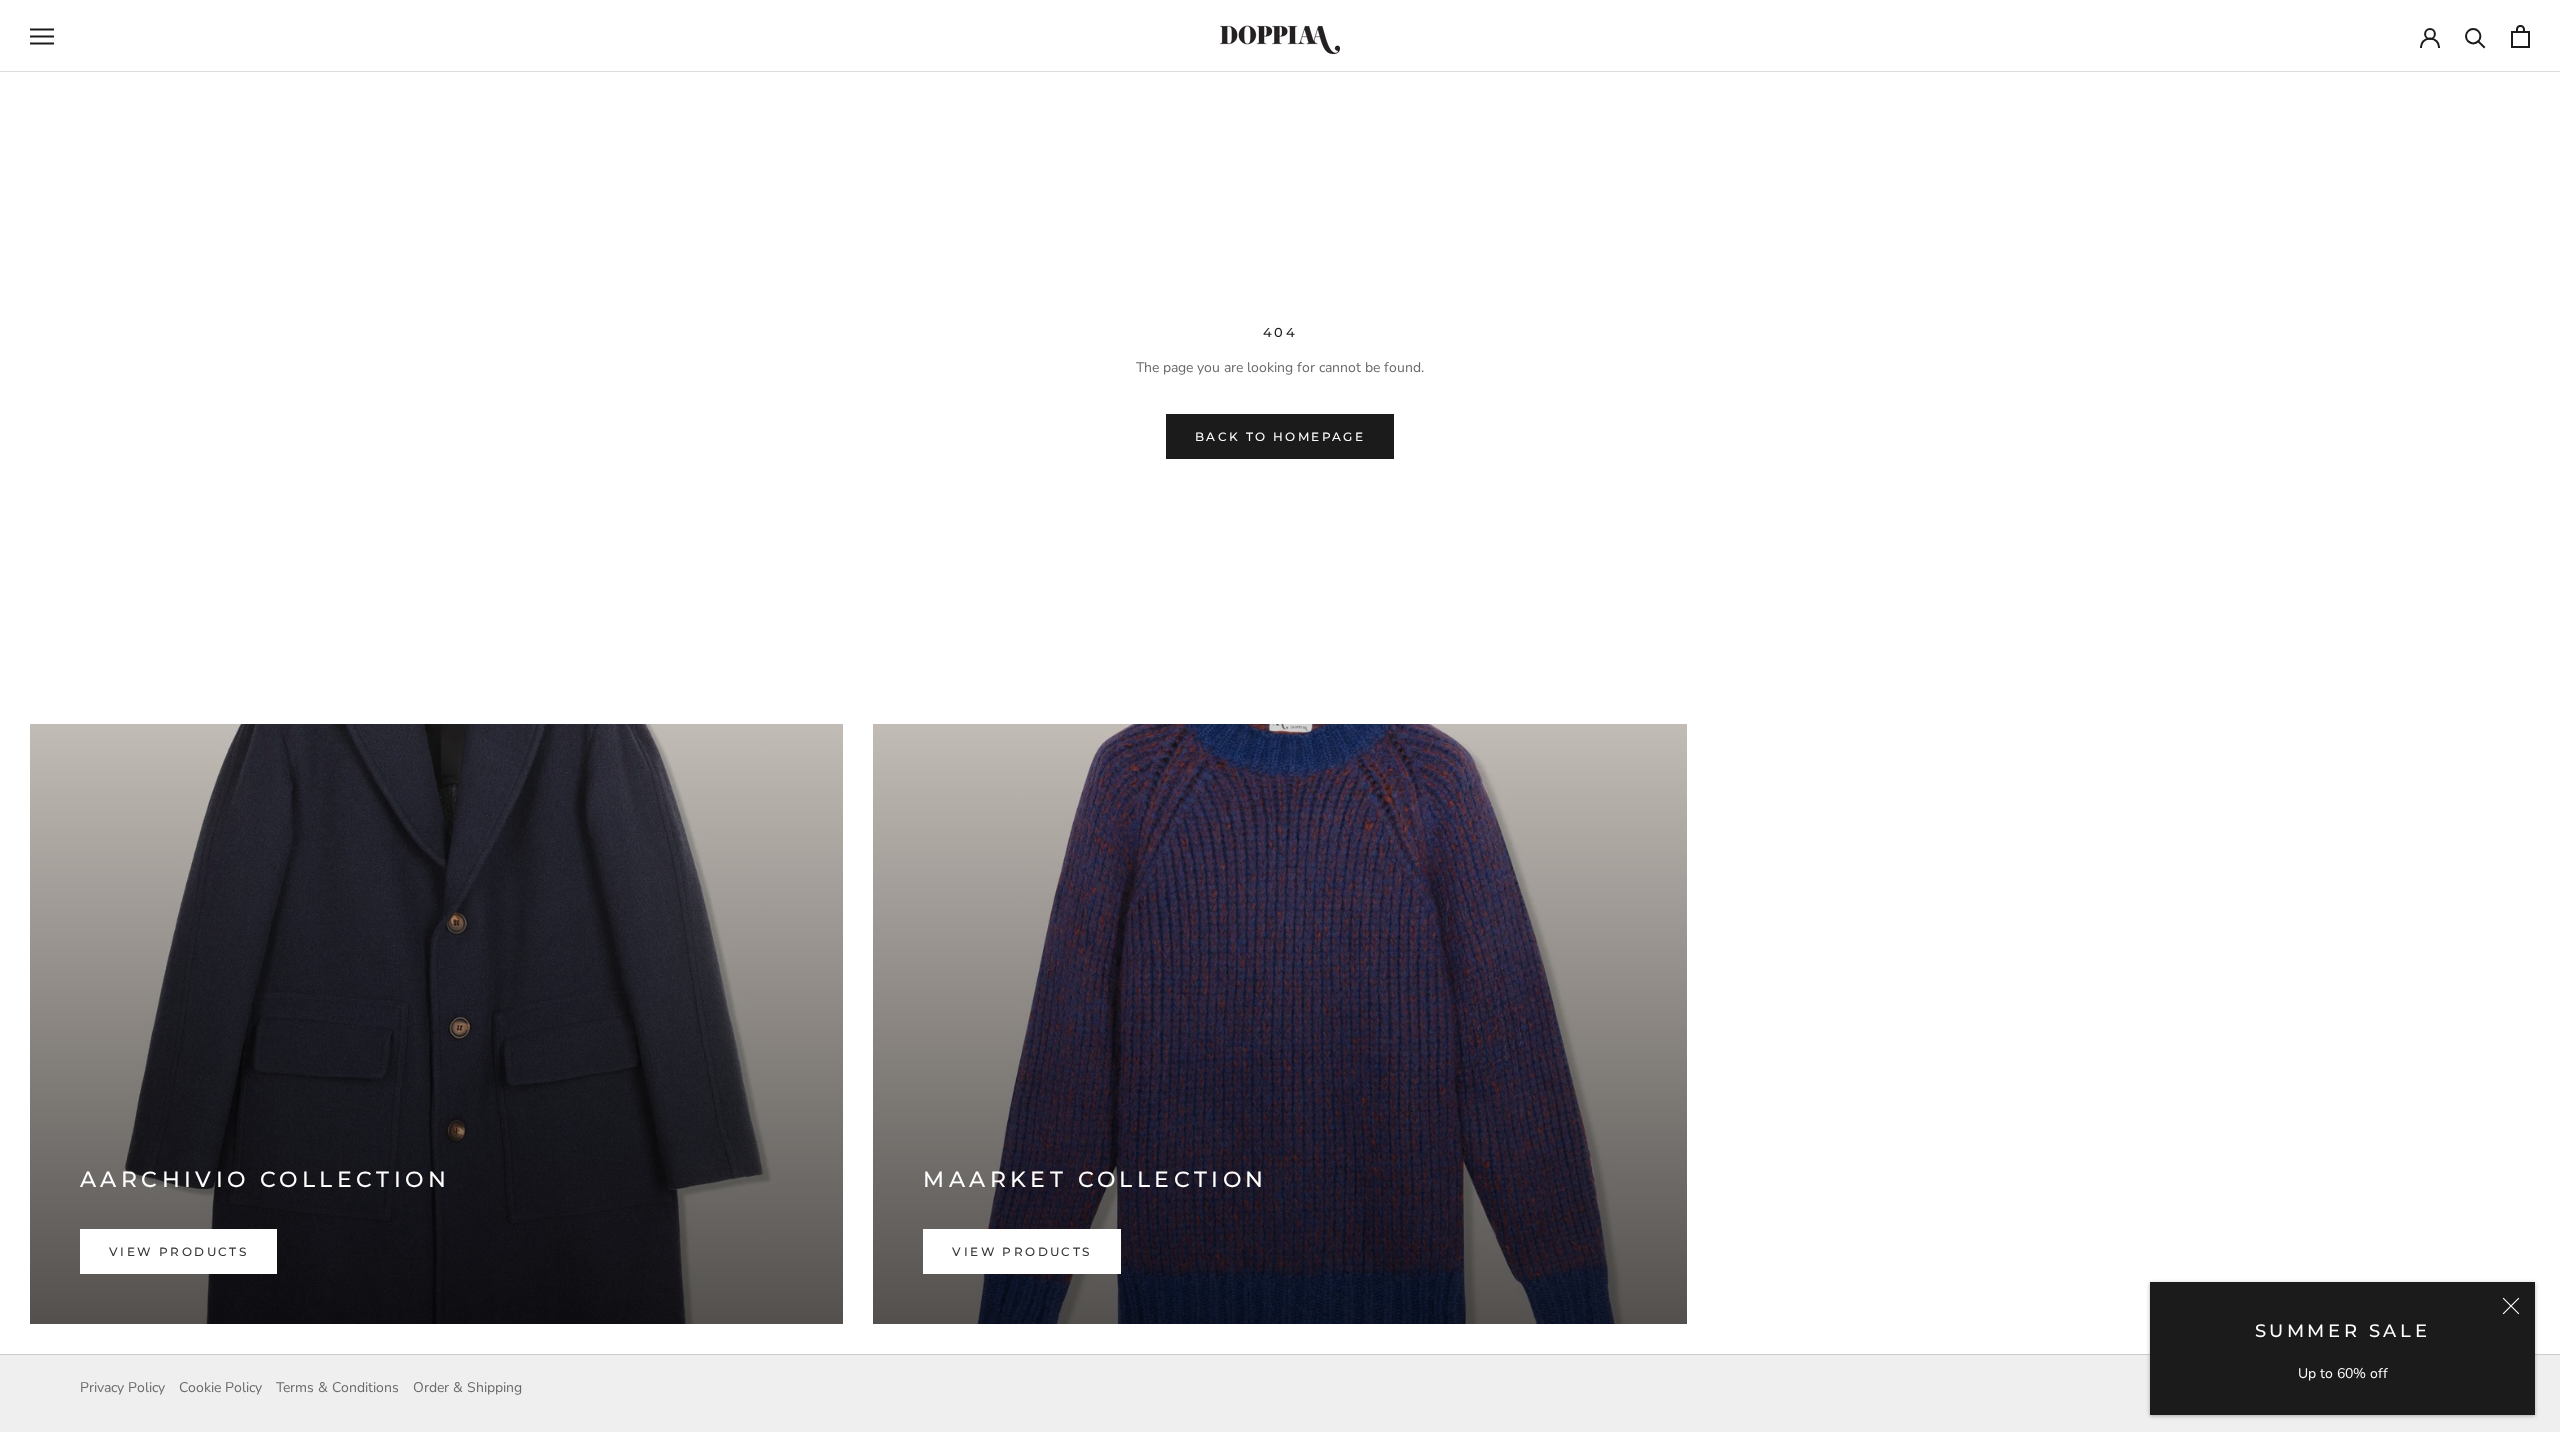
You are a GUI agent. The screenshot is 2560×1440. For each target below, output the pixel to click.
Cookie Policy (220, 1387)
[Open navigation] (42, 36)
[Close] (2511, 1306)
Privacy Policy (122, 1387)
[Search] (2475, 36)
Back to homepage (1280, 436)
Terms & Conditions (337, 1387)
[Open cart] (2520, 36)
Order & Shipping (467, 1387)
